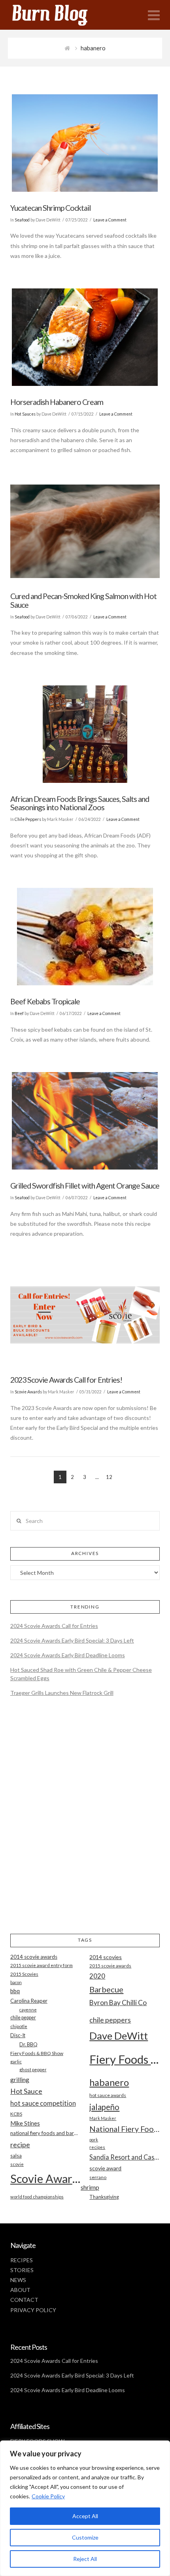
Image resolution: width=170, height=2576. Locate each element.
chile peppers (110, 2020)
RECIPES (22, 2260)
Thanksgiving (104, 2197)
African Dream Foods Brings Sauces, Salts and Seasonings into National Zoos (80, 803)
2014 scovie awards (34, 1957)
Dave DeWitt (119, 2036)
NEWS (18, 2280)
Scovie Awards (28, 1392)
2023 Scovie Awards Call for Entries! (66, 1380)
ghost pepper (33, 2069)
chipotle (19, 2026)
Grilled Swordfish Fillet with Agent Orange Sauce (85, 1186)
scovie (17, 2164)
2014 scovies (106, 1957)
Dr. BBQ (28, 2044)
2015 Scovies (24, 1974)
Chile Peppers (28, 819)
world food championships (37, 2197)
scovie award (105, 2168)
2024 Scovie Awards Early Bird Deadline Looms (68, 1655)
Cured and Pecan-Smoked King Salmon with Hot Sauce (83, 600)
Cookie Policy (48, 2496)
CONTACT (24, 2300)
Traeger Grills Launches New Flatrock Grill (62, 1693)
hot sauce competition (43, 2103)
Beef (19, 1013)
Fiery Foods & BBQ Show (37, 2053)
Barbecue (106, 1989)
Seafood (22, 220)
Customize (85, 2537)
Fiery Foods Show (125, 2059)
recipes (97, 2147)
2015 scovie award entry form (42, 1965)
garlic (16, 2062)
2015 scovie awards (110, 1966)
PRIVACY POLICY (33, 2310)
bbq (15, 1991)
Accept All (85, 2516)
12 (109, 1477)
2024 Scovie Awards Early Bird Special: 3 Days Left (72, 1640)
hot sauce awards (108, 2095)
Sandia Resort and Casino (125, 2157)
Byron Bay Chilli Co (118, 2003)
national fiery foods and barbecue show (45, 2133)
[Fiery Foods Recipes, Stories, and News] (58, 15)
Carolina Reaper (29, 2001)
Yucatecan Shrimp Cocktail (50, 208)
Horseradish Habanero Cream (57, 402)
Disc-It (18, 2035)
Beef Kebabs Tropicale (45, 1001)
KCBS (16, 2114)
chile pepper (23, 2018)
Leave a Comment (110, 220)
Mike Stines (25, 2123)
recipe (20, 2145)
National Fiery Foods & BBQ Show (125, 2129)
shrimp (90, 2187)
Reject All (85, 2559)
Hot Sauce (26, 2091)
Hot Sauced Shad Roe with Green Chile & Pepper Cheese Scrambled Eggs (81, 1674)
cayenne (28, 2010)
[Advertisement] (85, 1822)
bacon (16, 1982)
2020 (97, 1976)
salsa (16, 2156)
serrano (98, 2177)
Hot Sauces (25, 414)
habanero (109, 2082)
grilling (20, 2080)
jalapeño (104, 2107)
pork (94, 2140)
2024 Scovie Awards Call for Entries (54, 1626)
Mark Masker (103, 2118)
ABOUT (20, 2290)
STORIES (22, 2270)
